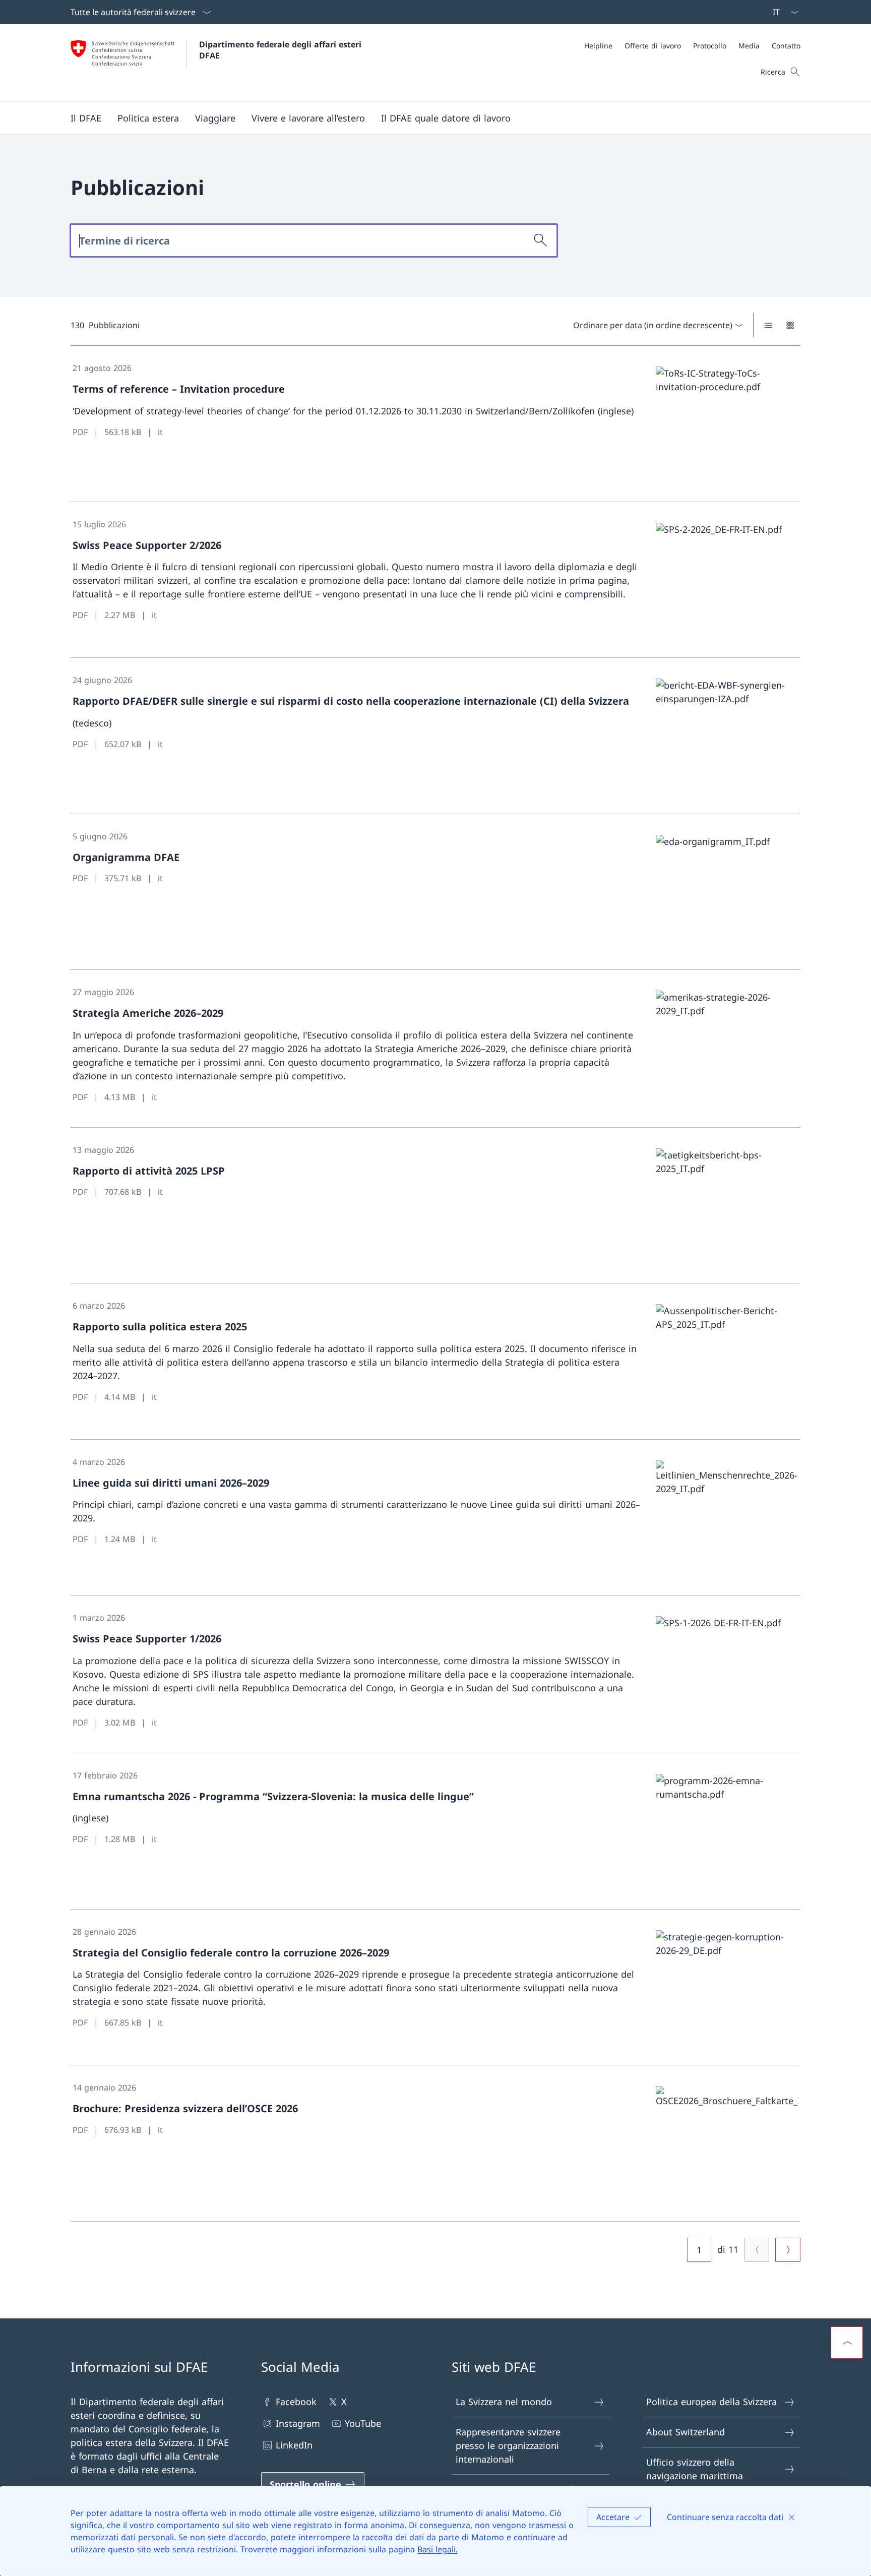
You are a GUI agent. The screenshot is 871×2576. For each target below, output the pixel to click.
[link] (435, 424)
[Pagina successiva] (788, 2250)
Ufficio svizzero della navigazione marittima (695, 2469)
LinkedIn (294, 2445)
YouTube (363, 2423)
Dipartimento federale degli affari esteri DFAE (282, 50)
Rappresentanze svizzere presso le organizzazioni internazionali (508, 2445)
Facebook (296, 2402)
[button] (86, 118)
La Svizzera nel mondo (504, 2402)
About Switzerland (686, 2432)
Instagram (298, 2423)
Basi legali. (438, 2549)
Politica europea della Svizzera (711, 2402)
